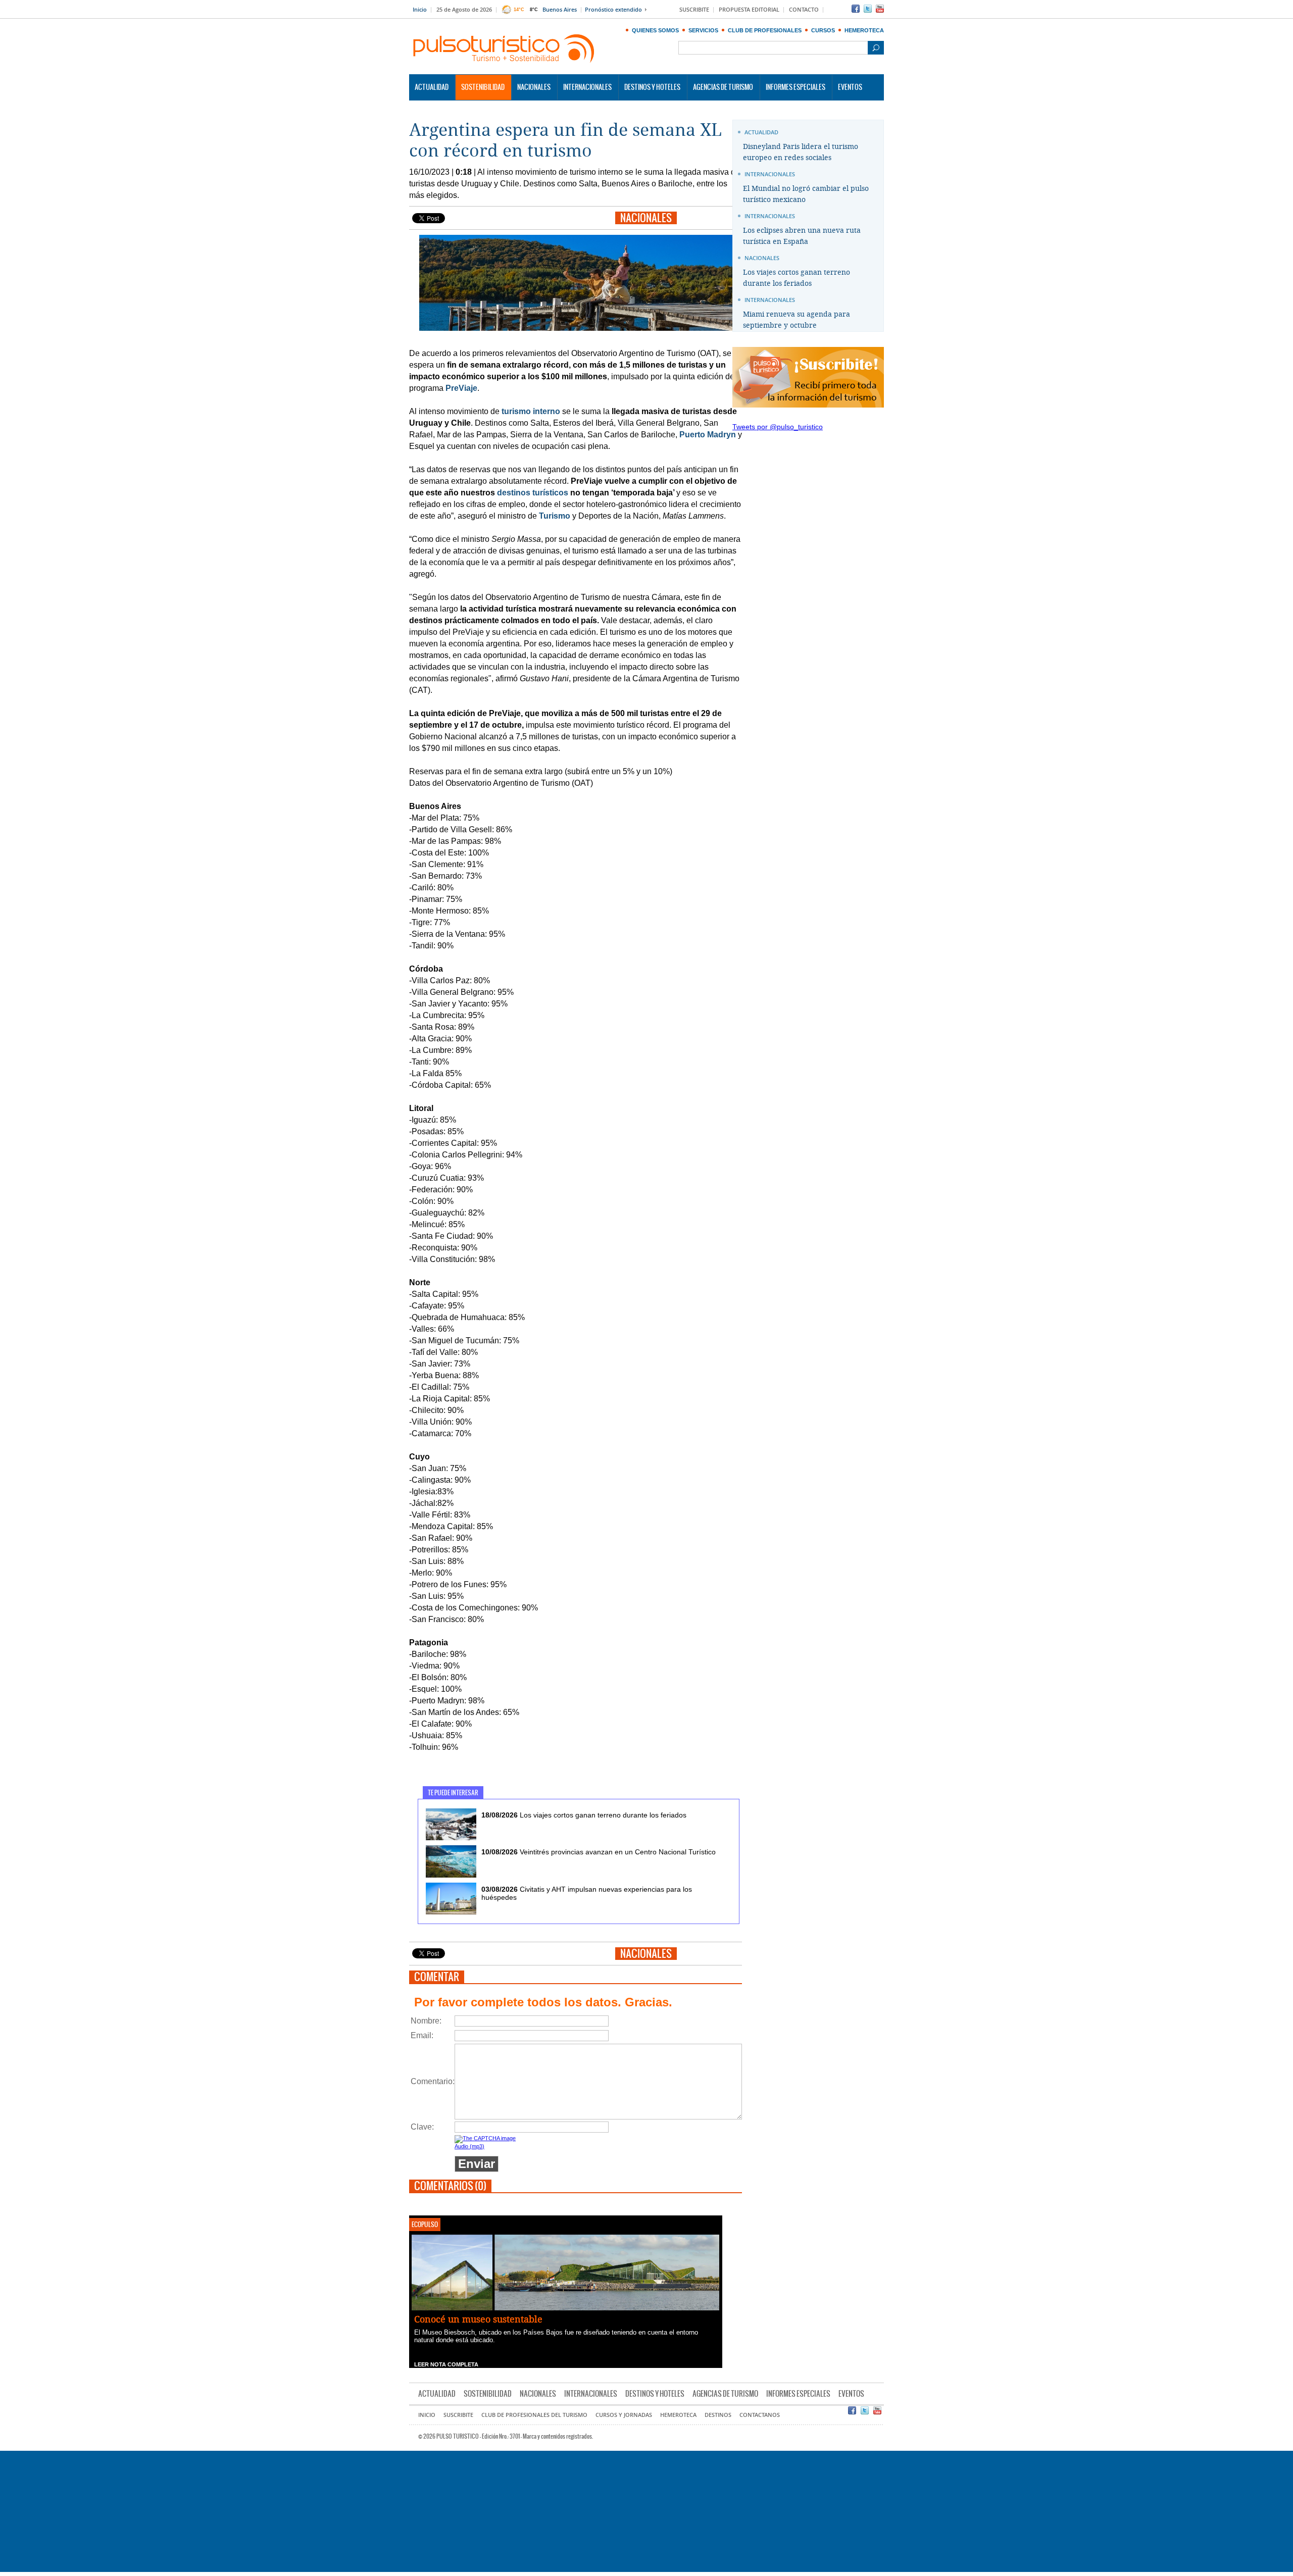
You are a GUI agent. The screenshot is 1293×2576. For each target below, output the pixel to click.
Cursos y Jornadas (624, 2415)
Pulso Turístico (504, 49)
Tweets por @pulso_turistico (778, 427)
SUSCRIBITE (694, 10)
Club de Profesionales (765, 30)
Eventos (850, 87)
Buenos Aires (560, 10)
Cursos (823, 30)
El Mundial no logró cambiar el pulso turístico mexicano (806, 194)
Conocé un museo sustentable (478, 2319)
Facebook (856, 9)
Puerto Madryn (708, 435)
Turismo (555, 516)
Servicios (703, 30)
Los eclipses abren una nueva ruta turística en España (802, 236)
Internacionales (587, 87)
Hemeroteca (864, 30)
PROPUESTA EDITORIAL (749, 10)
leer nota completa (446, 2364)
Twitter (868, 9)
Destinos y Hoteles (652, 87)
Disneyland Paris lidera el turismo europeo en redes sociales (801, 152)
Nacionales (534, 87)
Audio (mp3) (469, 2146)
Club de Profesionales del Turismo (534, 2415)
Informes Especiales (795, 87)
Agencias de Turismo (723, 87)
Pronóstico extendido (613, 10)
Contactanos (760, 2415)
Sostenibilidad (483, 87)
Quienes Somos (655, 30)
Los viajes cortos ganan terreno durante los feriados (584, 1815)
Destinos (718, 2415)
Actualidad (432, 87)
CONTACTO (804, 10)
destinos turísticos (533, 493)
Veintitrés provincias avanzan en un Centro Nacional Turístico (599, 1852)
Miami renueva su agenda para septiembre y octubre (797, 320)
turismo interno (531, 411)
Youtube (880, 9)
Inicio (420, 10)
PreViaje (461, 388)
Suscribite (458, 2415)
